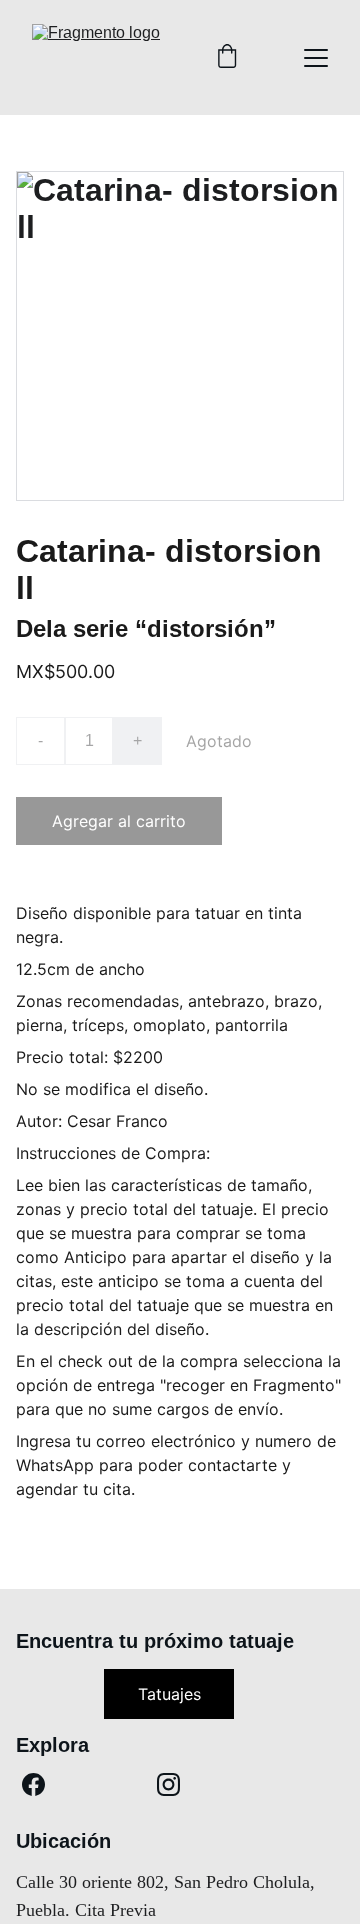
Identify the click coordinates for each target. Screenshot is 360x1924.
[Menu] (316, 58)
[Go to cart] (227, 58)
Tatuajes (169, 1694)
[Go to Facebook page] (33, 1784)
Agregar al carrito (119, 821)
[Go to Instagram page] (168, 1784)
